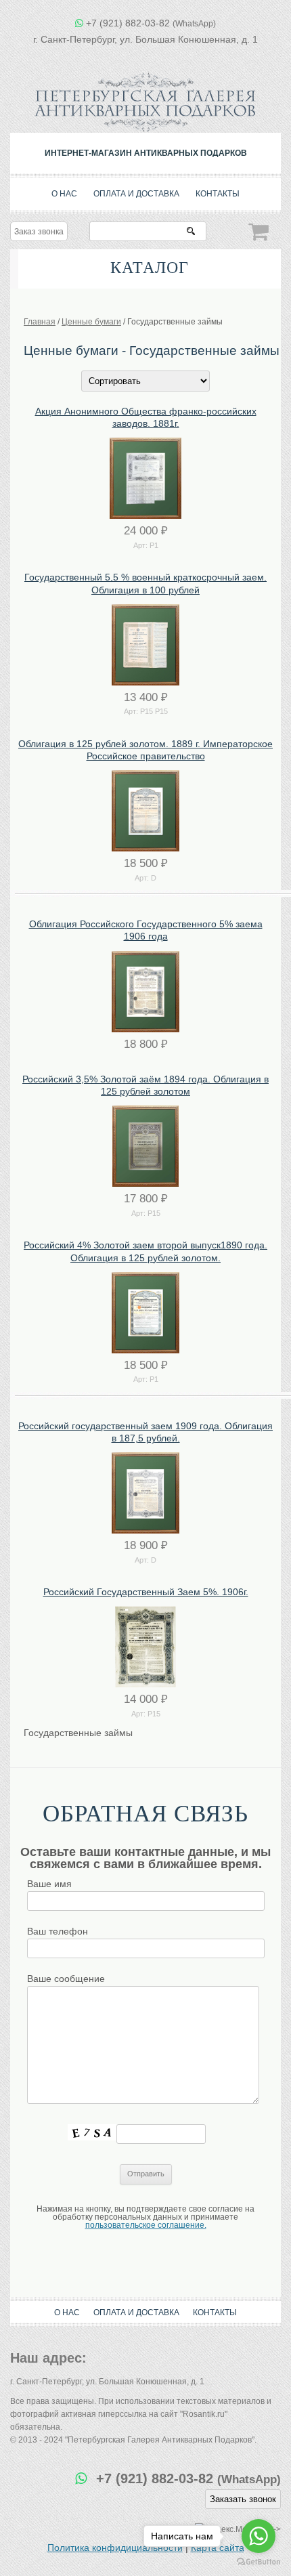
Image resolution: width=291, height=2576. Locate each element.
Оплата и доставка (136, 194)
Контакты (218, 194)
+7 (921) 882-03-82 (151, 23)
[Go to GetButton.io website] (259, 2562)
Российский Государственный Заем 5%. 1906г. (146, 1592)
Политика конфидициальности (115, 2548)
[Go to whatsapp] (259, 2536)
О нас (64, 194)
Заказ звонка (39, 232)
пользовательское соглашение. (146, 2225)
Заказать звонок (243, 2499)
